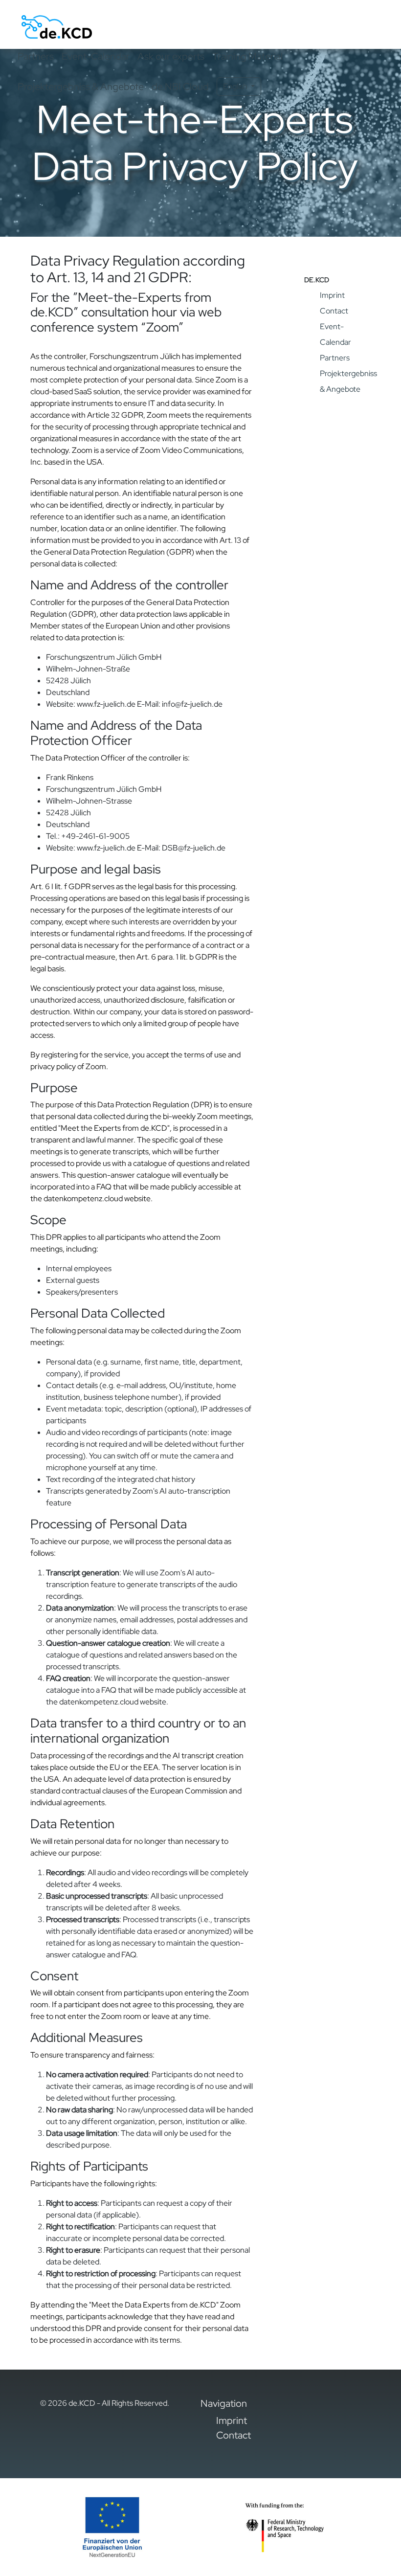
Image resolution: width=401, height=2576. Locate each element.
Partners (36, 56)
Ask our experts (171, 56)
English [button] (236, 86)
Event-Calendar (96, 56)
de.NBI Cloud (180, 87)
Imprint (332, 295)
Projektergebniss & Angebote (81, 87)
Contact (334, 311)
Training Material (247, 56)
